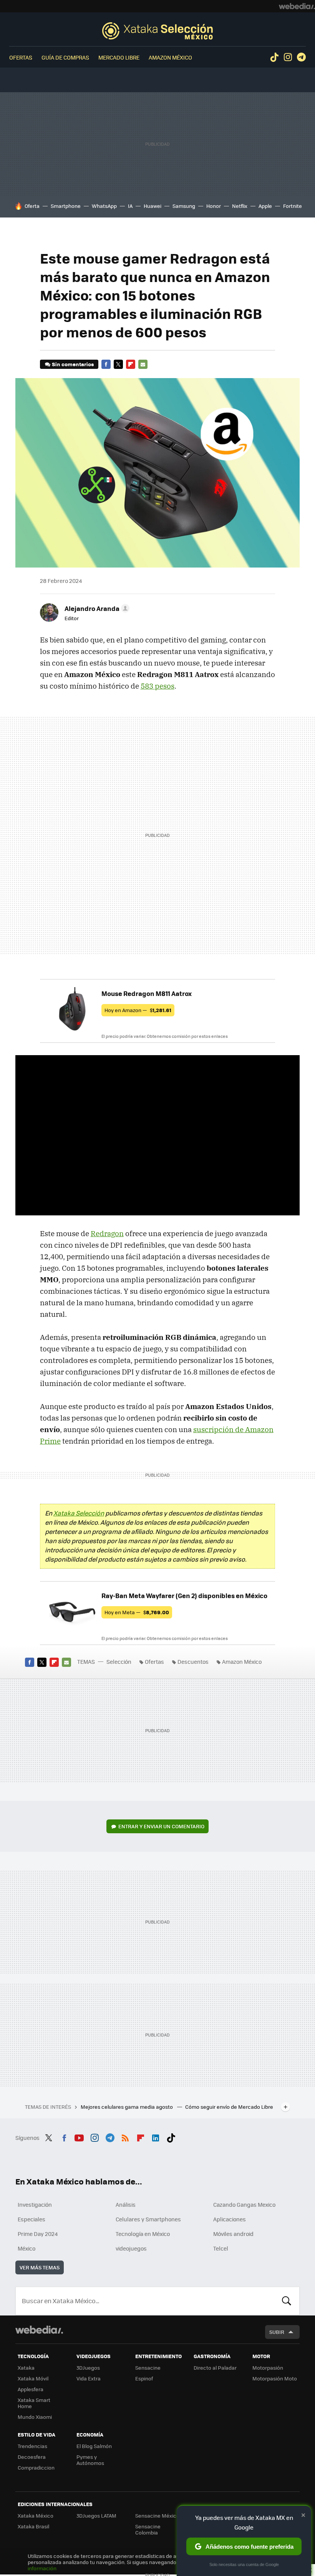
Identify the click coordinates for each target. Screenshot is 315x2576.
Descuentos (193, 1661)
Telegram (301, 57)
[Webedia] (297, 6)
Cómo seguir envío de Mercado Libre (229, 2107)
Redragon (107, 1233)
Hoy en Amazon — (138, 1010)
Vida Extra (89, 2378)
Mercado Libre (119, 57)
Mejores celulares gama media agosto (127, 2107)
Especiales (31, 2219)
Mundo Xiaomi (35, 2417)
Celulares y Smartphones (148, 2219)
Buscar (287, 2301)
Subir (277, 2332)
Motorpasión (268, 2368)
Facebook (106, 364)
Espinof (144, 2378)
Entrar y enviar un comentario (161, 1826)
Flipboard (131, 364)
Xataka (26, 2368)
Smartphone (66, 206)
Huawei (153, 206)
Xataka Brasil (33, 2526)
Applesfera (31, 2389)
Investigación (35, 2204)
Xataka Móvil (33, 2378)
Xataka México (36, 2515)
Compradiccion (36, 2467)
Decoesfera (32, 2457)
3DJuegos (88, 2368)
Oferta (32, 206)
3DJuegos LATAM (96, 2515)
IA (130, 206)
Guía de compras (65, 57)
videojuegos (131, 2248)
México (27, 2248)
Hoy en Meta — (137, 1612)
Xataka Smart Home (34, 2403)
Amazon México (170, 57)
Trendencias (32, 2446)
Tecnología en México (143, 2234)
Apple (265, 206)
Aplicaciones (230, 2219)
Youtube (79, 2137)
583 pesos (157, 686)
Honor (214, 206)
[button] (96, 608)
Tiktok (274, 57)
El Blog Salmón (94, 2446)
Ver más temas (40, 2267)
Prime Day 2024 (38, 2234)
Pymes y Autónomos (90, 2460)
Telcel (221, 2248)
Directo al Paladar (215, 2368)
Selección (157, 31)
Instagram (288, 57)
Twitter (118, 364)
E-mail (143, 364)
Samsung (184, 206)
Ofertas (21, 57)
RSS (125, 2137)
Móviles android (233, 2234)
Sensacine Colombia (148, 2529)
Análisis (126, 2204)
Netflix (240, 206)
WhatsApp (104, 206)
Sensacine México (157, 2515)
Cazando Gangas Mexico (244, 2204)
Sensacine (148, 2368)
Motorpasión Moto (275, 2378)
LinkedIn (156, 2137)
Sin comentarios (73, 364)
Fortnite (293, 206)
